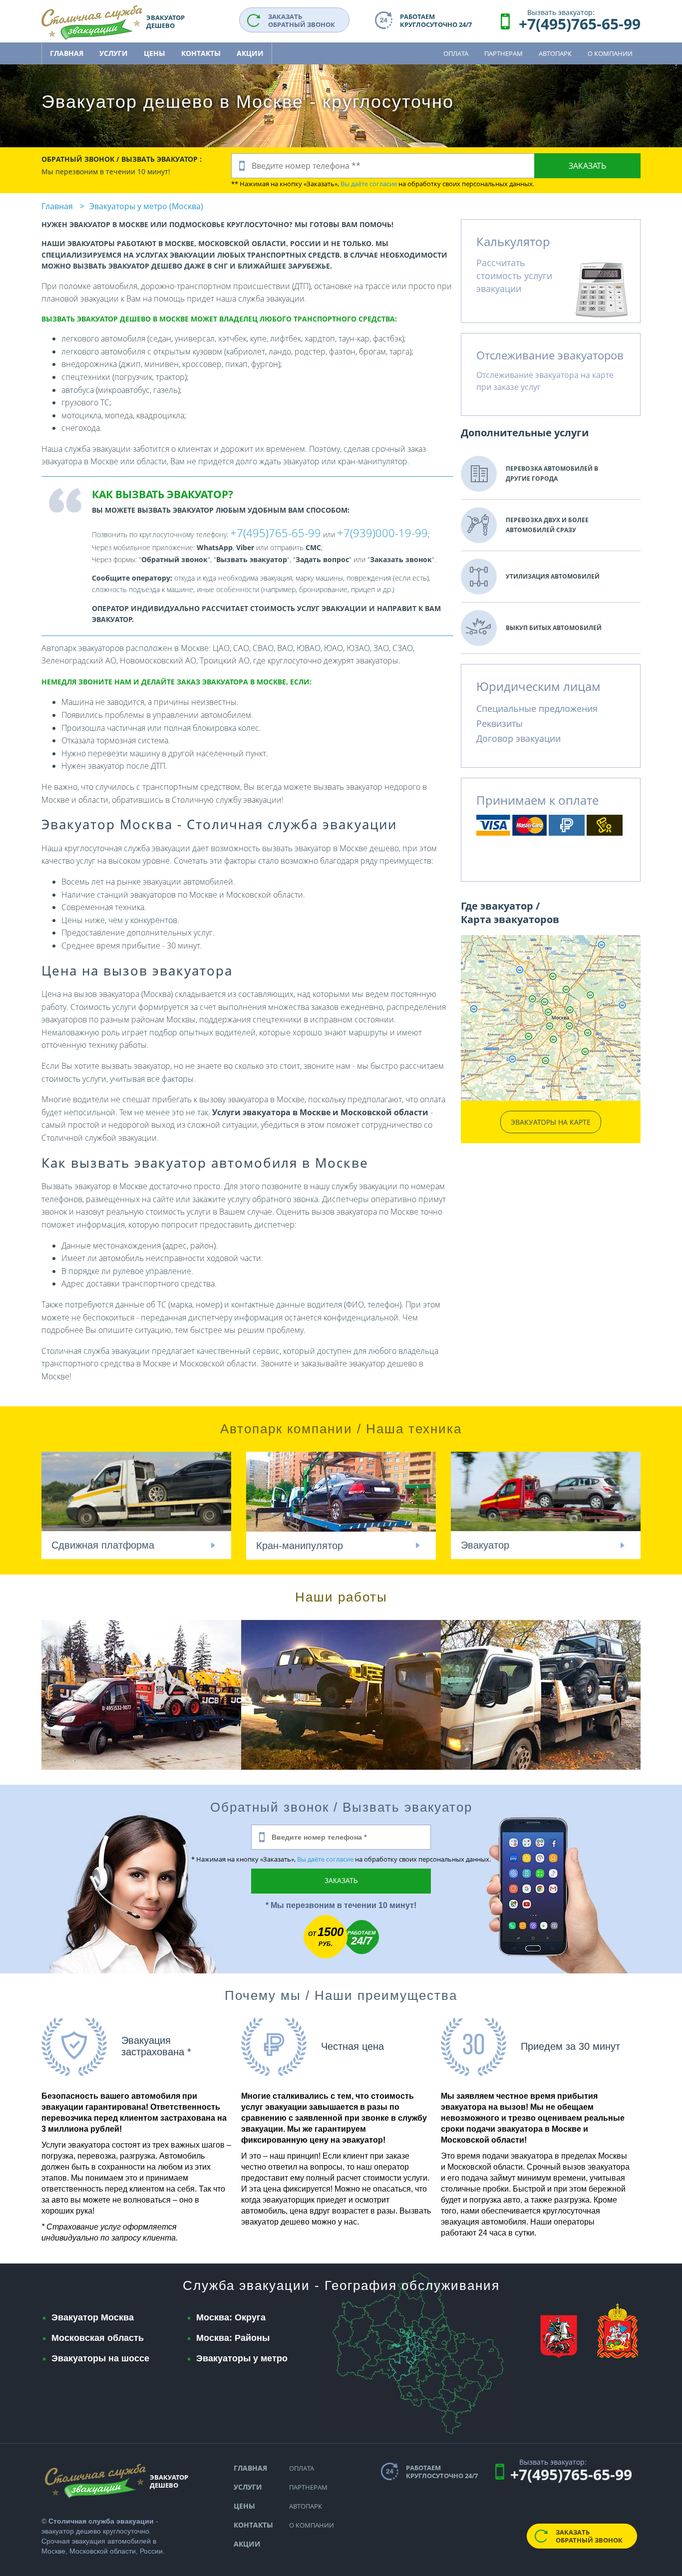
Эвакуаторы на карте (551, 1122)
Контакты (201, 53)
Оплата (456, 53)
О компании (610, 53)
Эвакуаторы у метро (242, 2358)
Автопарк (555, 53)
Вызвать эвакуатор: (561, 12)
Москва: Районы (233, 2338)
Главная (67, 53)
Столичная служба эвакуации (101, 2521)
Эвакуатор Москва (93, 2317)
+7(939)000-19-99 (382, 533)
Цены (155, 53)
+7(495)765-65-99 (580, 24)
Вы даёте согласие (369, 184)
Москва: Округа (231, 2317)
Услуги (114, 53)
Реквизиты (500, 723)
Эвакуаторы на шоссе (100, 2358)
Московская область (98, 2338)
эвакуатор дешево (71, 2531)
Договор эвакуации (518, 738)
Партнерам (504, 53)
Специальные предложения (537, 708)
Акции (250, 53)
